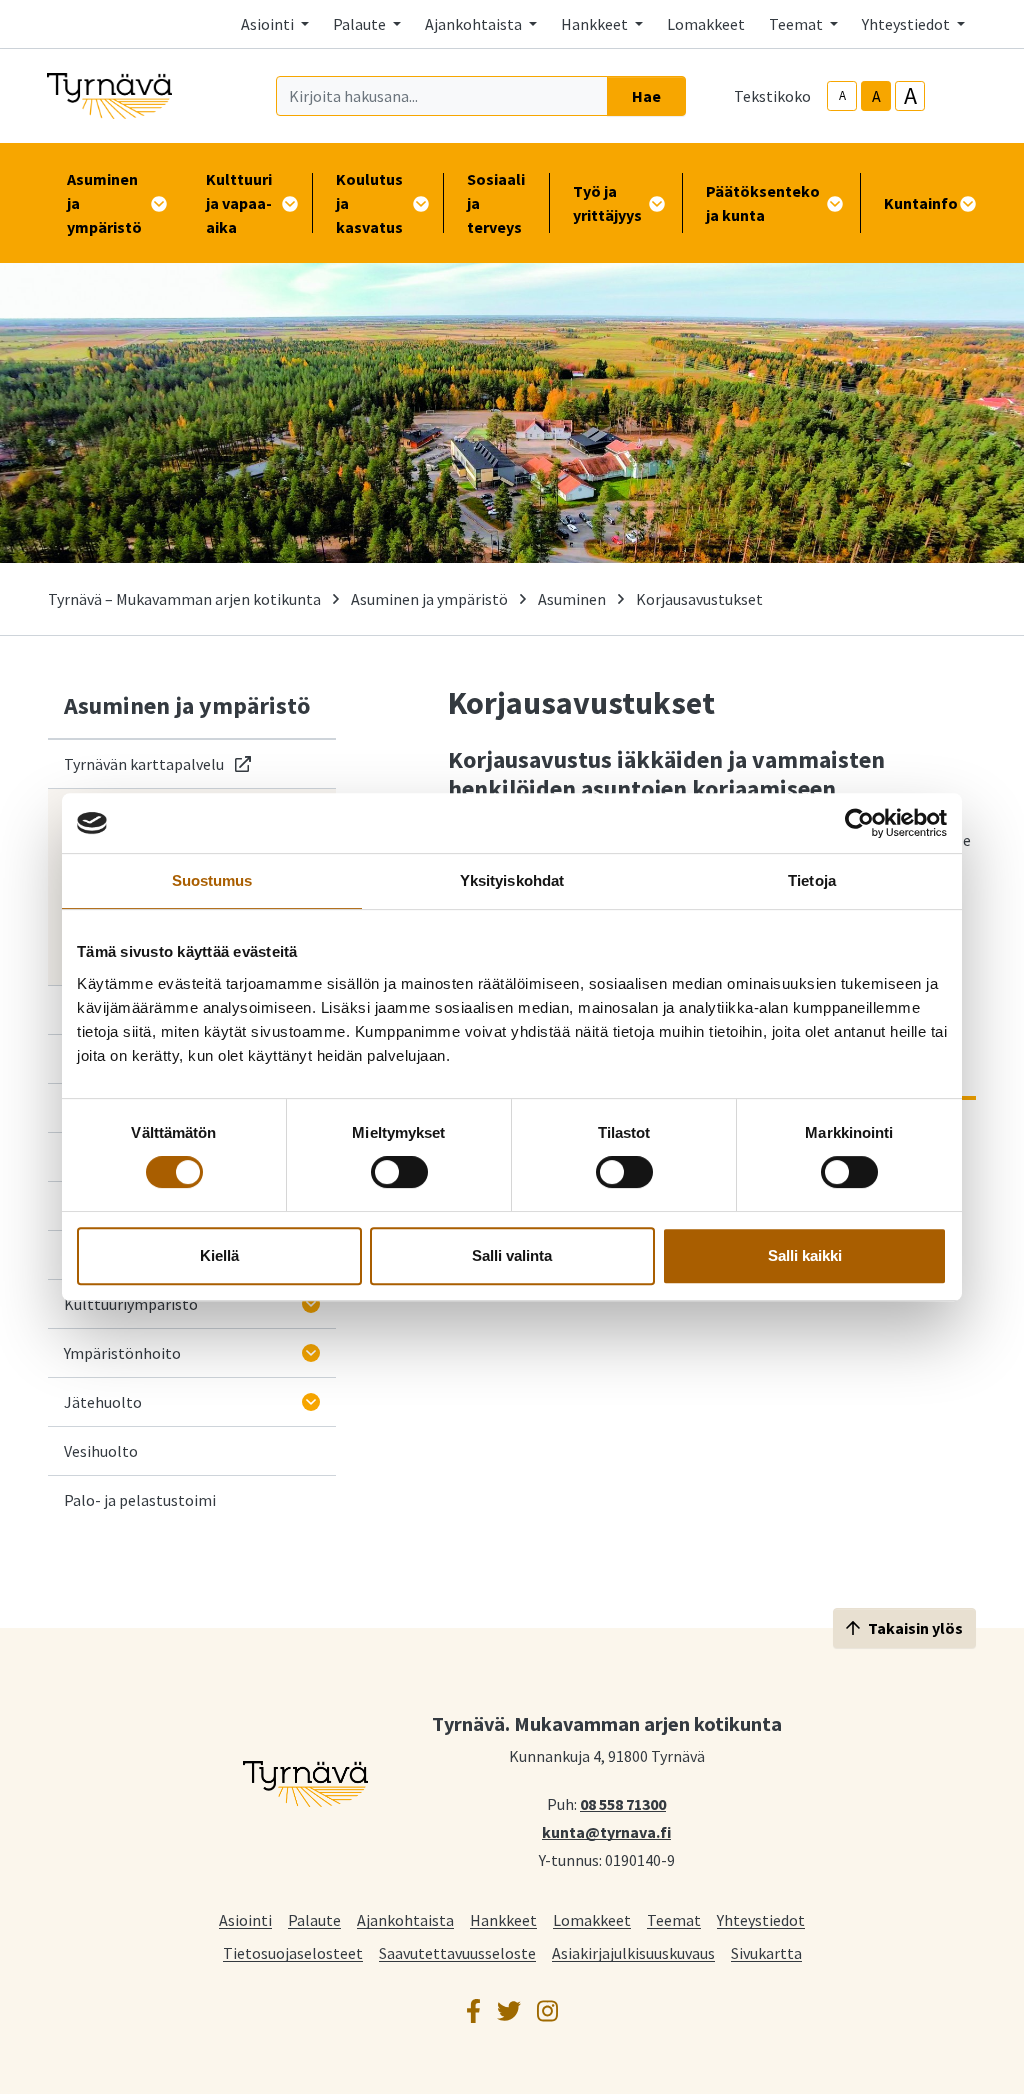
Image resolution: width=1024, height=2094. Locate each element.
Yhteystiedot (761, 1919)
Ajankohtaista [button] (475, 24)
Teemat (674, 1919)
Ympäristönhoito (122, 1353)
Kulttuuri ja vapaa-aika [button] (239, 203)
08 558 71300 (623, 1803)
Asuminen (572, 599)
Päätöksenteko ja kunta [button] (763, 203)
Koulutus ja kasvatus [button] (369, 203)
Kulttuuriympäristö (131, 1304)
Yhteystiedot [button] (907, 24)
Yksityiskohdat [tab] (512, 880)
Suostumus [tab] (212, 880)
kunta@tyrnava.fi (606, 1831)
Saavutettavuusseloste (457, 1952)
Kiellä (219, 1255)
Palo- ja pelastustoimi (140, 1500)
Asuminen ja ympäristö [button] (104, 203)
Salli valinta (512, 1255)
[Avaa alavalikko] (311, 1304)
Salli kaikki (805, 1255)
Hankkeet (503, 1919)
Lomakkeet (706, 24)
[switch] (399, 1172)
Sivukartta (766, 1952)
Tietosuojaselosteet (293, 1952)
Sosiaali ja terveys (496, 203)
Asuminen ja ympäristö (429, 599)
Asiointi (245, 1919)
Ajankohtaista (405, 1919)
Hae (646, 96)
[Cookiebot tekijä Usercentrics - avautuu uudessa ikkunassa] (859, 823)
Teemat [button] (797, 24)
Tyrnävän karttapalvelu (157, 763)
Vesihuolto (101, 1451)
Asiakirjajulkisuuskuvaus (633, 1952)
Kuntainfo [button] (921, 203)
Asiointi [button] (269, 24)
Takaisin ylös (915, 1628)
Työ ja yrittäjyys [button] (607, 203)
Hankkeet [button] (596, 24)
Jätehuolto (103, 1402)
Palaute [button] (361, 24)
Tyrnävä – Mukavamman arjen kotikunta (184, 599)
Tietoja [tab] (812, 880)
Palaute (314, 1919)
